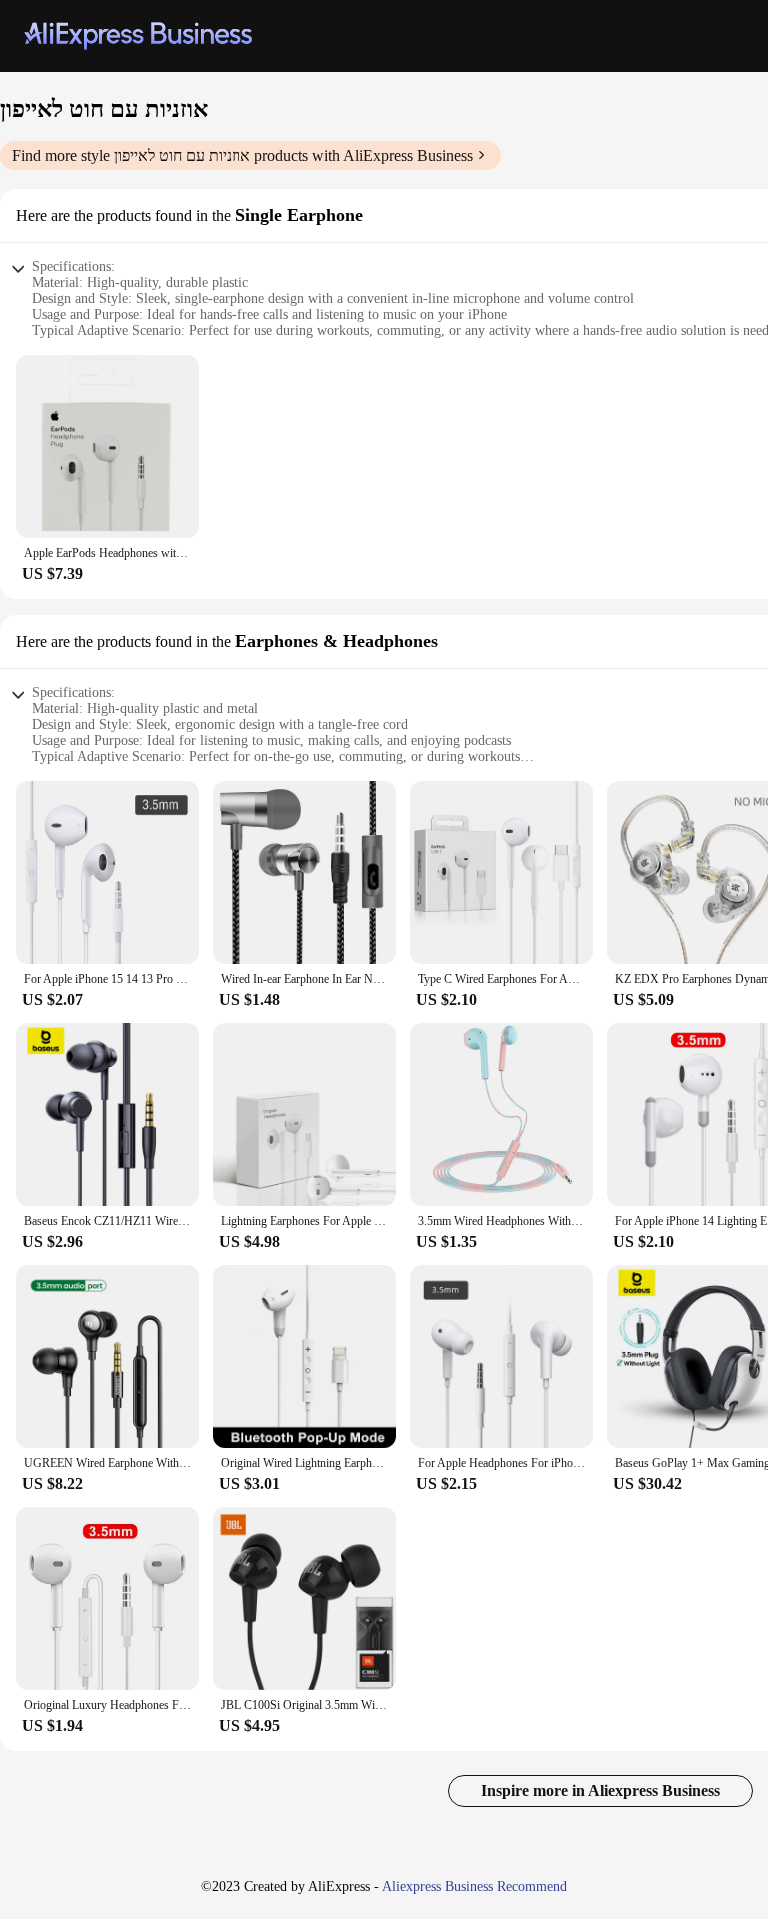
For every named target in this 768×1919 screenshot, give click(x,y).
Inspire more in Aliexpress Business (600, 1790)
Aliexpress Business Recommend (474, 1886)
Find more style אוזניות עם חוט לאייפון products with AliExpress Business (242, 155)
